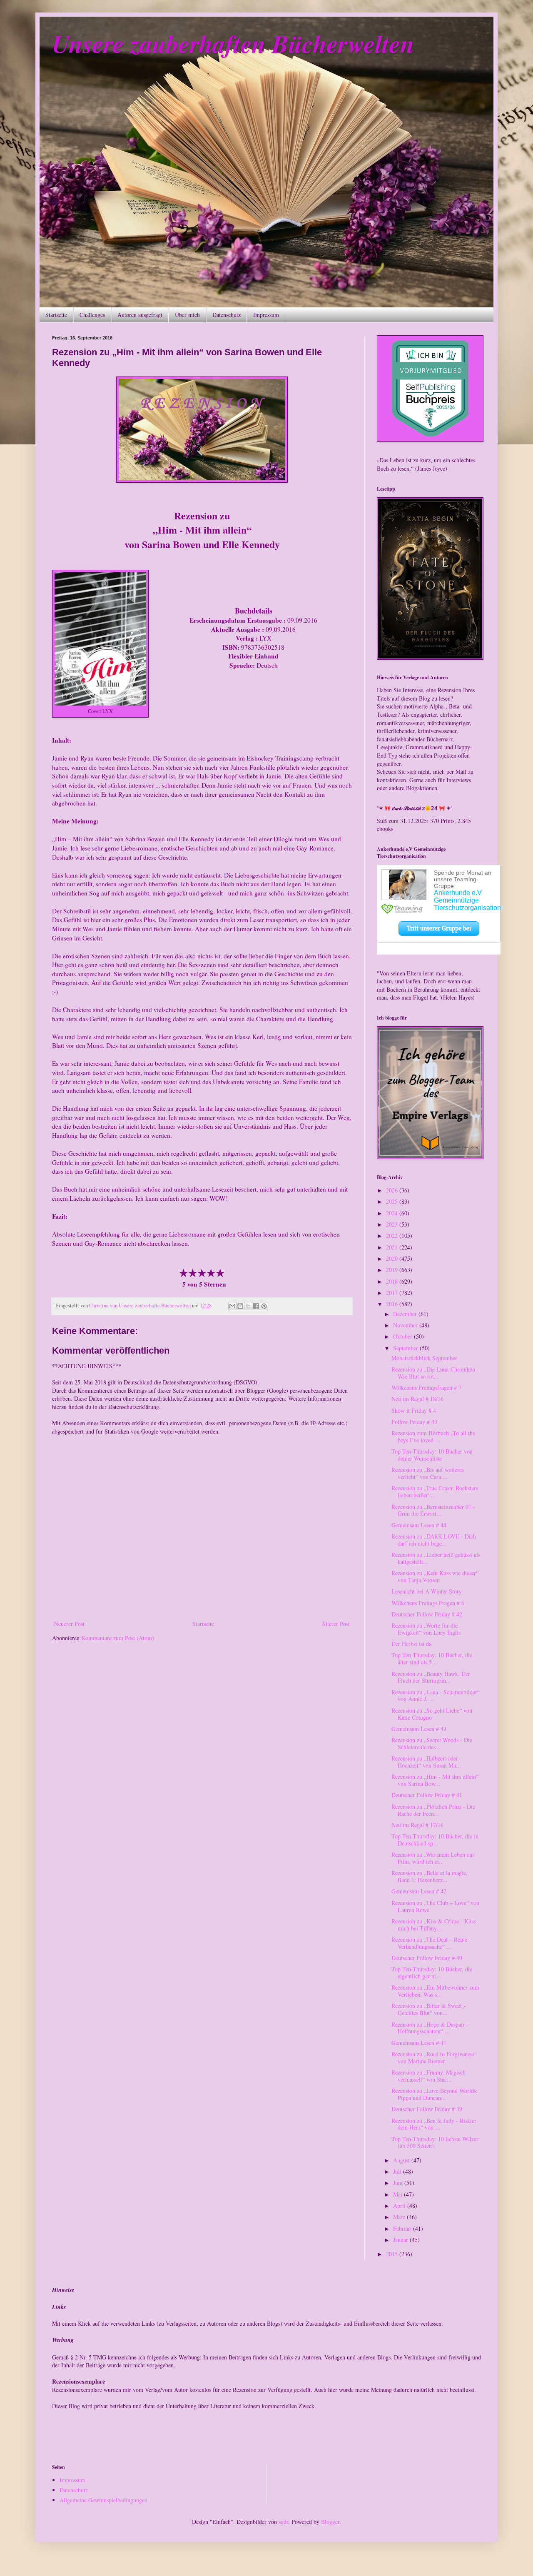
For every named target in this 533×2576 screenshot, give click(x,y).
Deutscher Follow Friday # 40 (427, 1958)
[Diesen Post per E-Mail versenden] (232, 1306)
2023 (393, 1224)
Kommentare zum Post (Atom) (118, 1638)
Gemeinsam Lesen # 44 (419, 1525)
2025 (393, 1201)
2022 (393, 1236)
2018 (393, 1281)
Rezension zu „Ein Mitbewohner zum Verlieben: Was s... (435, 1991)
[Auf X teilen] (248, 1306)
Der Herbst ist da (411, 1644)
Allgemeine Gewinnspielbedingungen (103, 2500)
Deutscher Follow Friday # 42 (427, 1614)
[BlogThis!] (240, 1306)
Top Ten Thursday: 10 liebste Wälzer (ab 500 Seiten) (435, 2142)
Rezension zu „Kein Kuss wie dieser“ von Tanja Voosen (435, 1576)
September (406, 1348)
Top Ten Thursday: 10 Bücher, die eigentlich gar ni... (432, 1973)
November (406, 1325)
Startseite (56, 315)
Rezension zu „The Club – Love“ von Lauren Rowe (435, 1906)
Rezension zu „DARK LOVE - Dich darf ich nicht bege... (434, 1540)
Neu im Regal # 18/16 (417, 1399)
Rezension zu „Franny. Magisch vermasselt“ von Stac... (428, 2076)
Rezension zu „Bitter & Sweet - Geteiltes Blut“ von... (428, 2009)
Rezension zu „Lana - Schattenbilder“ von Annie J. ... (436, 1696)
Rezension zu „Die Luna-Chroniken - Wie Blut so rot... (435, 1373)
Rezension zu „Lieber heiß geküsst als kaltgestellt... (436, 1558)
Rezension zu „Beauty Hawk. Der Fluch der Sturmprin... (431, 1677)
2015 (393, 2254)
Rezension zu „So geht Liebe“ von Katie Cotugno (432, 1714)
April (400, 2206)
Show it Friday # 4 (414, 1410)
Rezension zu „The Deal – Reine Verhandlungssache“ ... (429, 1943)
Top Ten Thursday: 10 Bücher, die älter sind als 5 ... (432, 1658)
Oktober (403, 1336)
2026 (393, 1190)
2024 (393, 1213)
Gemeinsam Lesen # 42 (419, 1891)
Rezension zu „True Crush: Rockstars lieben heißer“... (435, 1491)
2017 (393, 1293)
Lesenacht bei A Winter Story (427, 1591)
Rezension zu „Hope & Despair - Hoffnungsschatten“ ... (430, 2028)
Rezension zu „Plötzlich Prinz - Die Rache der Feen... (433, 1810)
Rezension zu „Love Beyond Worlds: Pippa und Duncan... (435, 2094)
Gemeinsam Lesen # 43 (419, 1729)
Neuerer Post (69, 1624)
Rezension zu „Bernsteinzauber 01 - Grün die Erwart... (433, 1510)
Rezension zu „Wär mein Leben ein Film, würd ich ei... (433, 1858)
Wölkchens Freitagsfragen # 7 (426, 1388)
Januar (401, 2240)
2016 (393, 1304)
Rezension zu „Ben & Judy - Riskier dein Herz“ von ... (434, 2124)
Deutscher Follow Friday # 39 (427, 2109)
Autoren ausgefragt (140, 315)
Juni (399, 2183)
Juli (398, 2171)
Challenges (92, 315)
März (400, 2217)
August (402, 2160)
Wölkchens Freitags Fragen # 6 (428, 1603)
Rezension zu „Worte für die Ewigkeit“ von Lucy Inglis (426, 1629)
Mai (399, 2194)
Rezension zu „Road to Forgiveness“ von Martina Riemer (434, 2057)
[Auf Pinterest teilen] (264, 1306)
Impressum (266, 315)
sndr (283, 2522)
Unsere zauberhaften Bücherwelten (233, 43)
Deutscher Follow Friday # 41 (427, 1795)
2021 (393, 1247)
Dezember (406, 1314)
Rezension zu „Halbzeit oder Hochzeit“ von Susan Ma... (426, 1762)
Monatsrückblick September (424, 1358)
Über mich (187, 315)
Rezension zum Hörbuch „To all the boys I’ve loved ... (433, 1436)
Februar (403, 2228)
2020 (393, 1258)
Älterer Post (336, 1624)
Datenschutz (227, 315)
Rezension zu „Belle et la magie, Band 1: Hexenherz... (430, 1876)
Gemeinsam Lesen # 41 (419, 2043)
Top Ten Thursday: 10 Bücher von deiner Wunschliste (432, 1455)
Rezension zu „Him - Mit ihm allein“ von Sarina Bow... (435, 1780)
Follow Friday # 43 (414, 1422)
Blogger (330, 2522)
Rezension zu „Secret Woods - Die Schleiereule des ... (432, 1743)
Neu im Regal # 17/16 (417, 1825)
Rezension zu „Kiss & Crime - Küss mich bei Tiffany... (433, 1925)
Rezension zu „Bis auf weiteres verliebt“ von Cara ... (428, 1473)
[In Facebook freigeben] (256, 1306)
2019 (393, 1270)
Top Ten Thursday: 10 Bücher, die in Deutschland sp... (435, 1840)
